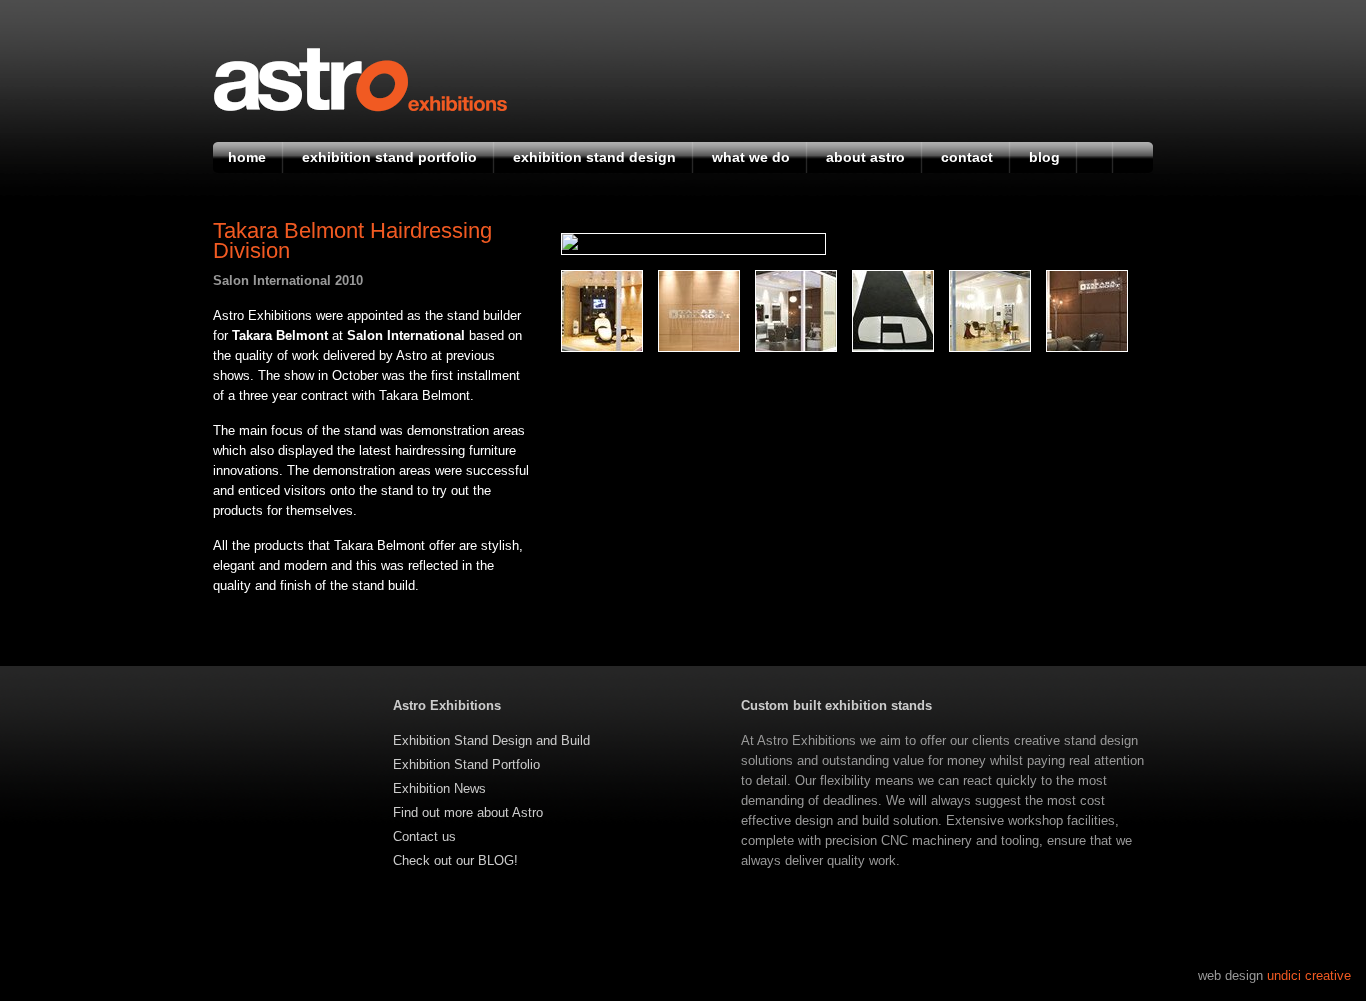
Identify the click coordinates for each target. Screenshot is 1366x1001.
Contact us (424, 836)
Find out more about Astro (468, 812)
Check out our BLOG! (455, 860)
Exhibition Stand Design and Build (491, 740)
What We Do (751, 157)
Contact (967, 157)
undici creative (1309, 975)
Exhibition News (439, 788)
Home (247, 157)
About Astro (865, 157)
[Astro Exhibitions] (360, 107)
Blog (1044, 157)
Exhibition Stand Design (594, 157)
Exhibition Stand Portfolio (389, 157)
